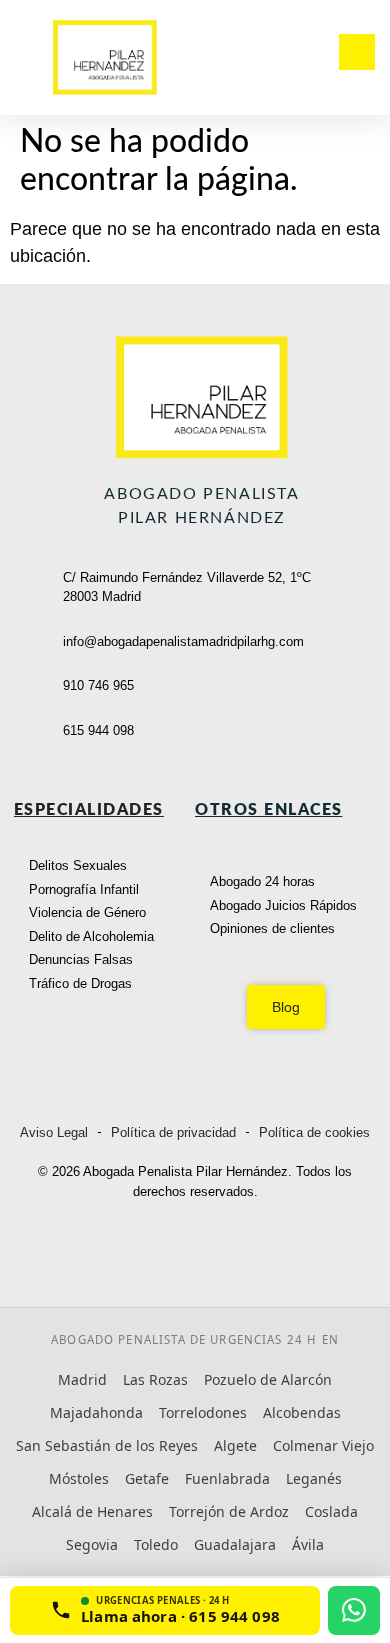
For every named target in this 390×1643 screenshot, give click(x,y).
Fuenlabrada (227, 1478)
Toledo (156, 1544)
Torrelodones (203, 1412)
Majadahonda (96, 1412)
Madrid (82, 1379)
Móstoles (79, 1478)
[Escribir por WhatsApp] (354, 1610)
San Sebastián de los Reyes (107, 1445)
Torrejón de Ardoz (229, 1511)
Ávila (308, 1544)
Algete (235, 1445)
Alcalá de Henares (92, 1511)
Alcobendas (302, 1412)
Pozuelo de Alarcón (268, 1379)
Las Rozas (155, 1379)
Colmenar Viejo (323, 1445)
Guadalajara (235, 1544)
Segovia (92, 1544)
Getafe (147, 1478)
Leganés (314, 1478)
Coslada (331, 1511)
